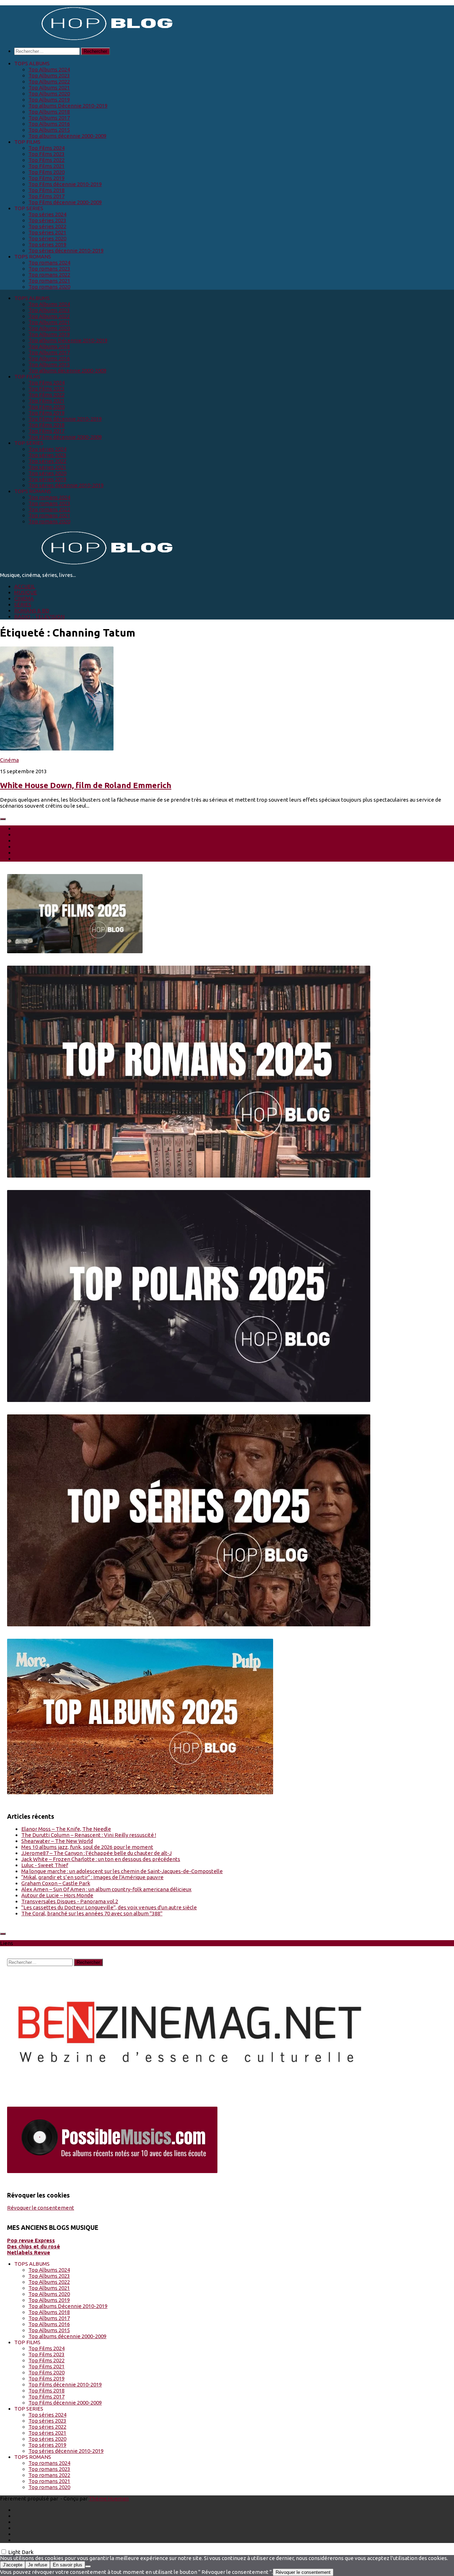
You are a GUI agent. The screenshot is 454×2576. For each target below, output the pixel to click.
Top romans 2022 (49, 275)
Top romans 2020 (49, 287)
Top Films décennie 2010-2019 (65, 184)
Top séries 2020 (47, 238)
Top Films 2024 (46, 148)
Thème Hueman (109, 2498)
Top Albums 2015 (49, 130)
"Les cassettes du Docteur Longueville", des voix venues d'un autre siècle (109, 1907)
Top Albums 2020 (49, 94)
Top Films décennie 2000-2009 (65, 202)
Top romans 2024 (49, 263)
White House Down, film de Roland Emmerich (86, 785)
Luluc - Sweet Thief (45, 1865)
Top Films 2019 (46, 178)
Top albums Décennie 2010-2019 (68, 106)
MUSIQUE (26, 592)
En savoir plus (68, 2565)
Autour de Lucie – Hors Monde (57, 1895)
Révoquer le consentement (41, 2208)
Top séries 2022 (47, 226)
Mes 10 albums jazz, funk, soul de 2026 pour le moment (87, 1847)
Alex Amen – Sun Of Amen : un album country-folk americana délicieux (106, 1889)
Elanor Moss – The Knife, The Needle (66, 1829)
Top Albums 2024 (49, 69)
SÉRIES (23, 604)
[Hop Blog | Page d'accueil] (89, 39)
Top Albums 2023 (49, 75)
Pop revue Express (31, 2240)
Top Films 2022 (46, 160)
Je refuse (38, 2565)
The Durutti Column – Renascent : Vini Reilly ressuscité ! (89, 1835)
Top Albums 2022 (49, 81)
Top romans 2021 (49, 281)
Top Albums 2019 (49, 100)
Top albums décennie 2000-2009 (67, 136)
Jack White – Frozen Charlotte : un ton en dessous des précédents (101, 1859)
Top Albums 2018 (49, 112)
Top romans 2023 (49, 269)
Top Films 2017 (46, 196)
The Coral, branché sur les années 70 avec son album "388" (92, 1913)
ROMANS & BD (32, 610)
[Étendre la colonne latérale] (3, 819)
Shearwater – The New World (57, 1841)
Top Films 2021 (46, 166)
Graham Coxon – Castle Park (56, 1883)
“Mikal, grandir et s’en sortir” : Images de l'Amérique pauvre (92, 1877)
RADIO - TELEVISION (39, 616)
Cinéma (9, 760)
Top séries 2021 (47, 232)
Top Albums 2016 (49, 124)
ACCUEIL (25, 586)
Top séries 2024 (47, 214)
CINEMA (24, 598)
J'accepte (13, 2565)
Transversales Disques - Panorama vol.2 (70, 1901)
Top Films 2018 (46, 190)
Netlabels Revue (29, 2252)
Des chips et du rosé (34, 2246)
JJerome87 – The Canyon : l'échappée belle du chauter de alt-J (96, 1853)
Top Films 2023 (46, 154)
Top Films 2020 (46, 172)
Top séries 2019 (47, 244)
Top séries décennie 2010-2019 (66, 250)
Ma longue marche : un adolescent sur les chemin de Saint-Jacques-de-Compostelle (122, 1871)
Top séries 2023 (47, 220)
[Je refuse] (88, 2566)
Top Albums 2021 (49, 88)
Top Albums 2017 (49, 118)
